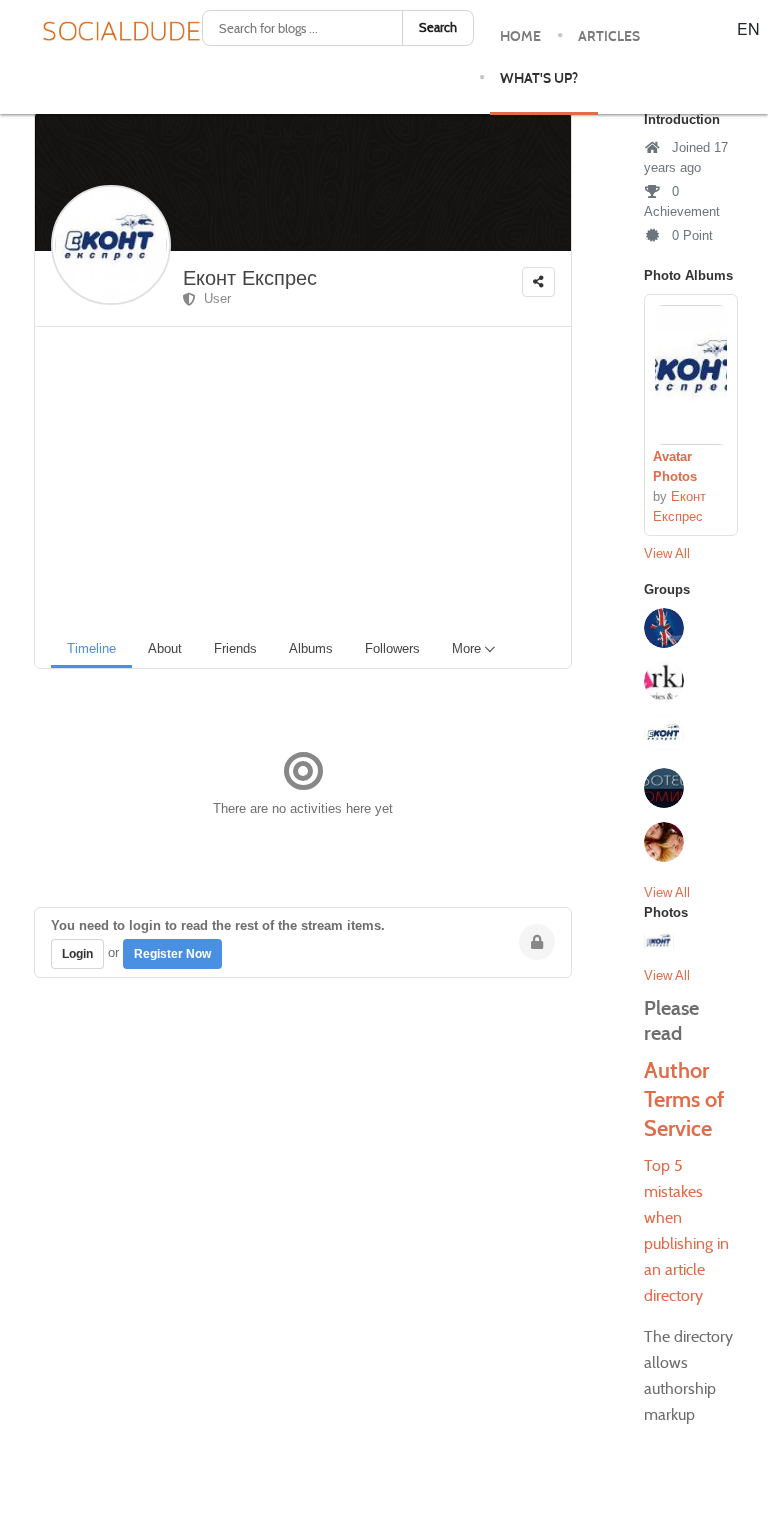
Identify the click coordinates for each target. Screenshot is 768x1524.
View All (667, 553)
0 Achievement (682, 201)
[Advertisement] (311, 477)
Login (77, 954)
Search (438, 27)
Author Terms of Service (684, 1099)
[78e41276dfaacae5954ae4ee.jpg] (691, 375)
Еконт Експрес (250, 278)
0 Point (690, 235)
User (213, 298)
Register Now (172, 954)
